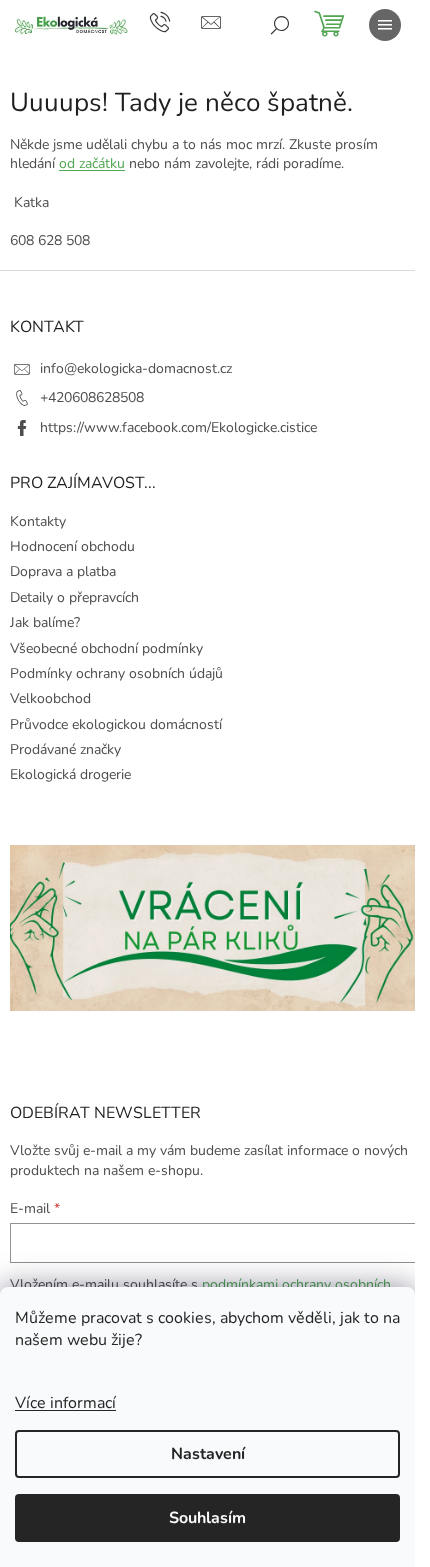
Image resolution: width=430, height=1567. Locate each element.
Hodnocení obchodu (72, 546)
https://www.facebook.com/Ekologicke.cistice (178, 427)
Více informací (65, 1403)
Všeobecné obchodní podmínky (106, 648)
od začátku (92, 163)
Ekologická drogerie (70, 774)
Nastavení (208, 1454)
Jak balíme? (45, 622)
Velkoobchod (50, 698)
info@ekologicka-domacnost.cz (136, 368)
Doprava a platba (63, 571)
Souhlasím (207, 1518)
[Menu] (385, 25)
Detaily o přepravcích (74, 597)
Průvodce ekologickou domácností (116, 724)
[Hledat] (280, 25)
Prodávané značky (65, 749)
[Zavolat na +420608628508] (175, 21)
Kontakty (38, 521)
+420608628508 (92, 397)
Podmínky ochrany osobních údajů (116, 673)
